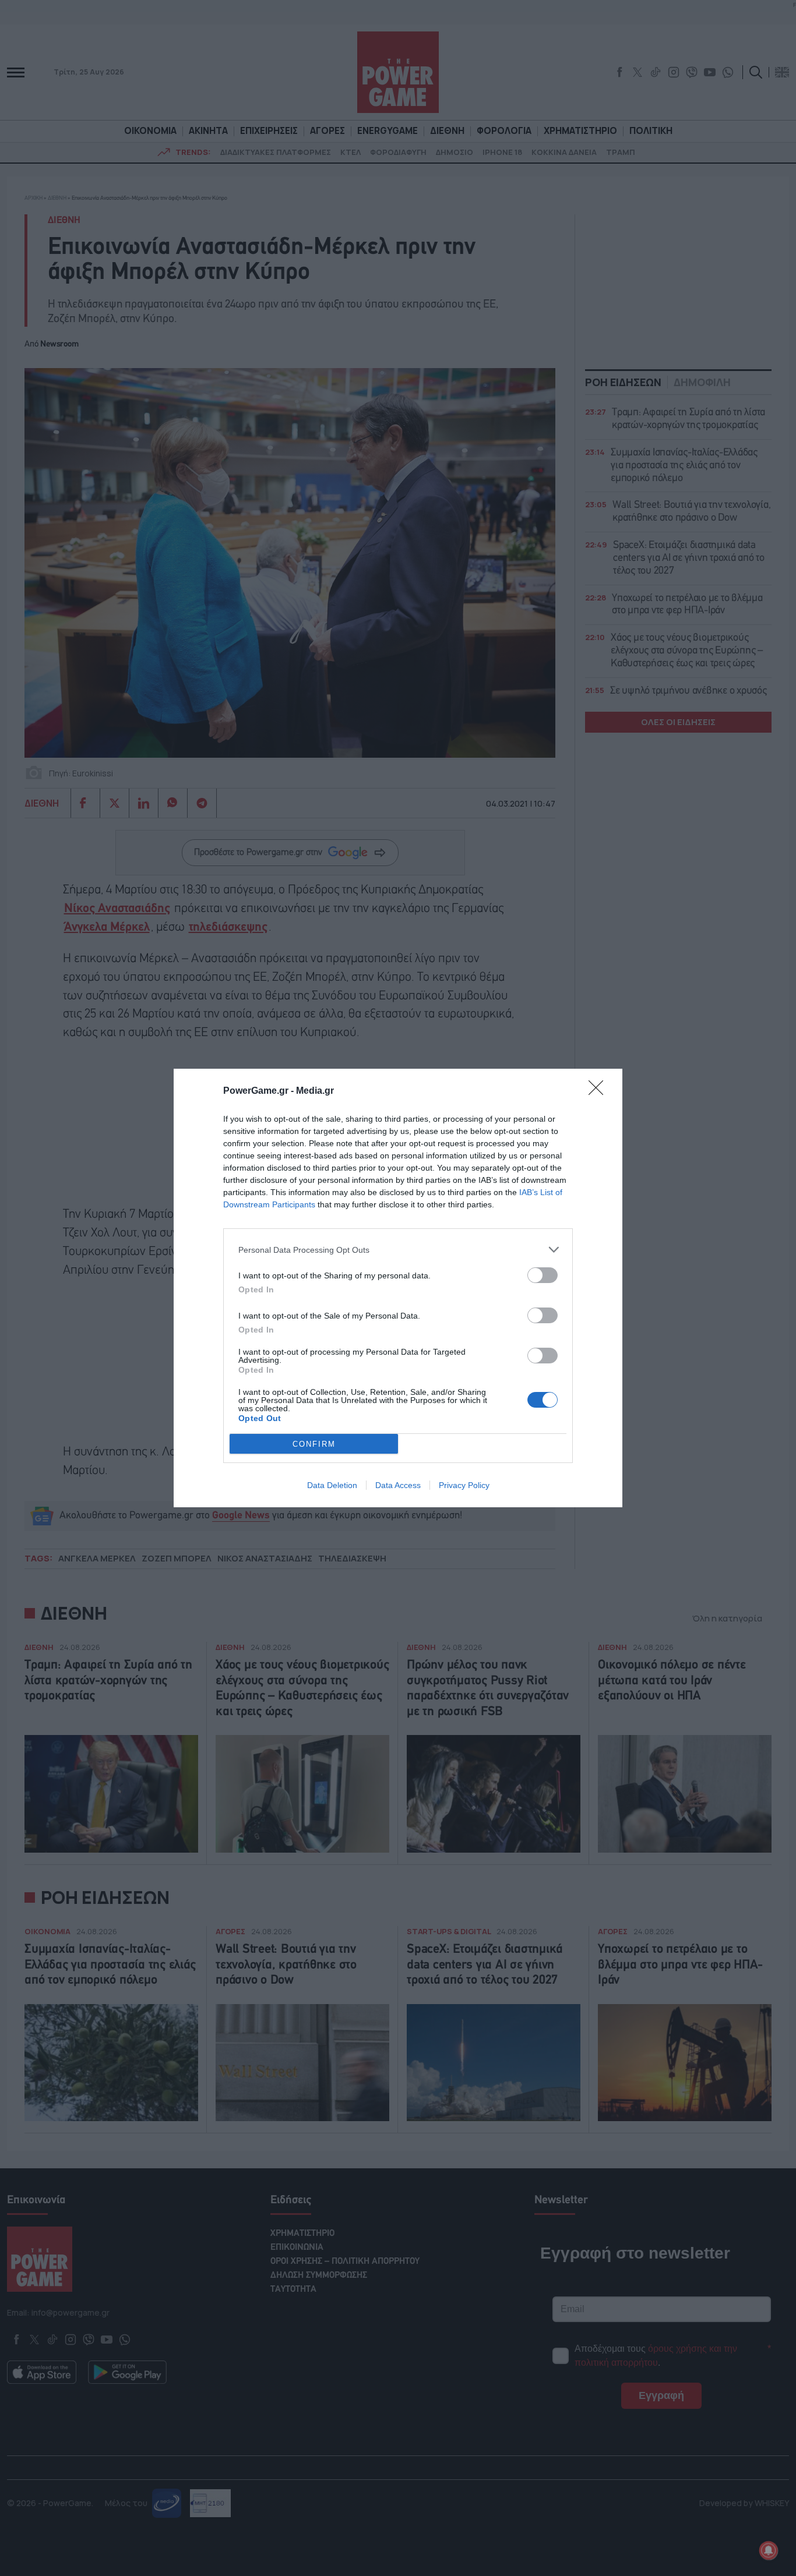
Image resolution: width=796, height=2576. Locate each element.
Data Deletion (332, 1485)
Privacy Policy (464, 1485)
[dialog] (398, 1288)
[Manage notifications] (769, 2550)
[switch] (543, 1275)
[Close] (600, 1091)
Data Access (398, 1485)
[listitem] (398, 1250)
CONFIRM (314, 1444)
